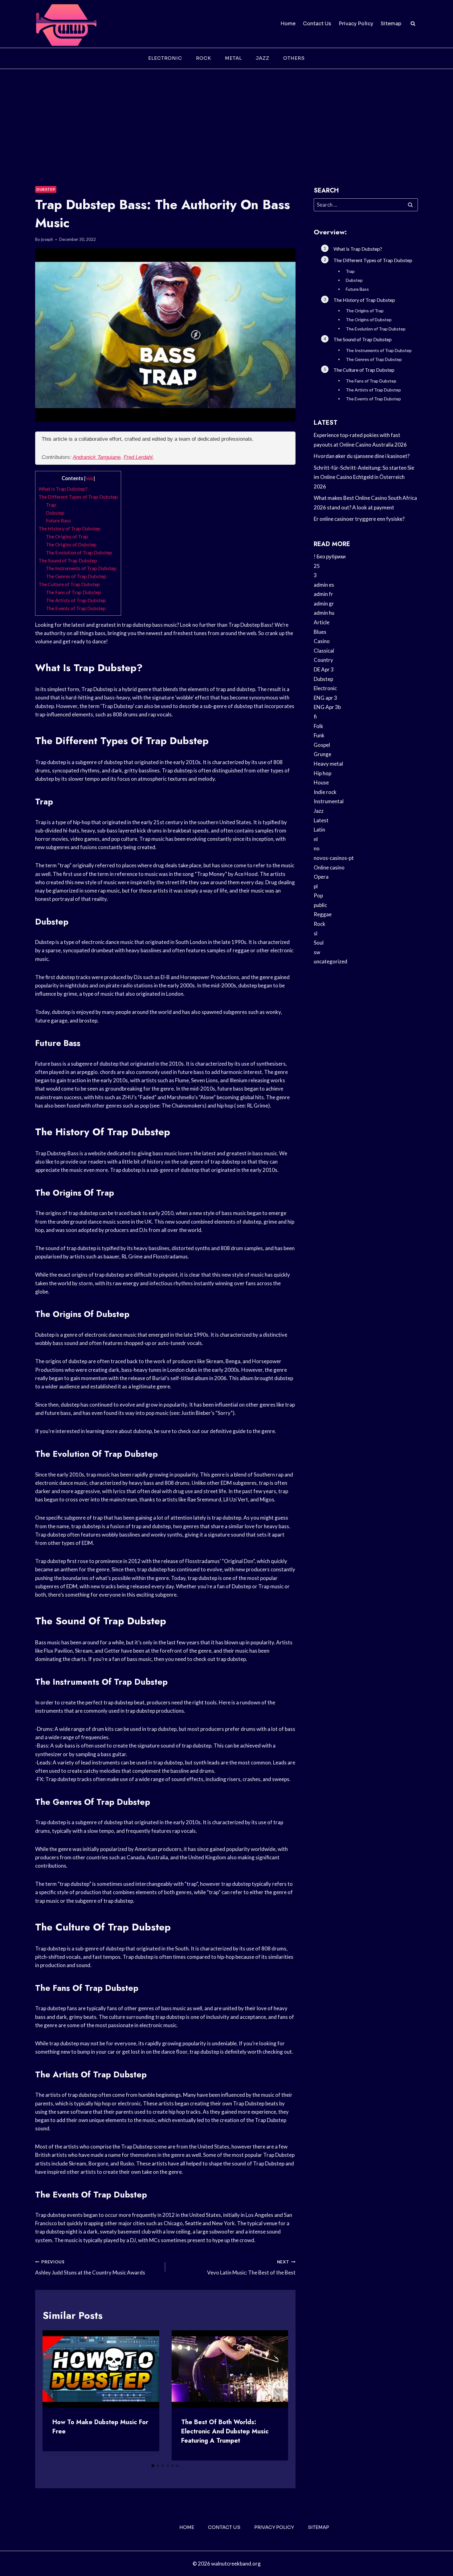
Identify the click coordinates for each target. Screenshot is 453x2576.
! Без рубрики (330, 556)
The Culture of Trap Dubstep (69, 584)
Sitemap (391, 24)
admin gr (324, 603)
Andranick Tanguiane (97, 457)
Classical (324, 651)
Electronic (165, 58)
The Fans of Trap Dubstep (73, 592)
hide (90, 478)
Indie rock (325, 792)
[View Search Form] (413, 24)
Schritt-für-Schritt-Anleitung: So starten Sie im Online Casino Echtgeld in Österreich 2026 (364, 477)
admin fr (323, 594)
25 (317, 566)
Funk (319, 735)
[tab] (153, 2466)
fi (315, 717)
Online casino (329, 867)
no (317, 848)
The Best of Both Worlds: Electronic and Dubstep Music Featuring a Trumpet (225, 2431)
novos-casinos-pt (334, 858)
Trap (51, 505)
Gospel (322, 745)
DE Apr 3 (324, 669)
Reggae (323, 914)
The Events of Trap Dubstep (76, 608)
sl (316, 933)
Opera (321, 877)
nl (316, 839)
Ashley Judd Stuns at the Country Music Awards (90, 2268)
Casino (322, 641)
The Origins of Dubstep (71, 544)
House (321, 782)
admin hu (324, 613)
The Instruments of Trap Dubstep (81, 568)
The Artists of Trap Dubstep (76, 600)
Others (294, 58)
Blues (320, 632)
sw (317, 952)
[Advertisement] (226, 115)
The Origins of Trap (67, 536)
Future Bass (58, 520)
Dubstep (46, 189)
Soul (319, 943)
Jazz (263, 58)
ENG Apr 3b (327, 707)
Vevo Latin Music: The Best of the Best (251, 2268)
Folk (318, 726)
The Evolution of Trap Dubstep (79, 552)
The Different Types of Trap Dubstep (78, 497)
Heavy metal (328, 764)
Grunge (322, 754)
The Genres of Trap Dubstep (76, 576)
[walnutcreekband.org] (66, 24)
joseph (47, 239)
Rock (204, 58)
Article (322, 622)
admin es (324, 585)
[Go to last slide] (52, 2396)
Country (323, 660)
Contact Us (317, 24)
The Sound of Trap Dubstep (68, 560)
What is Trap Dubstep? (63, 489)
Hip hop (322, 773)
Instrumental (329, 801)
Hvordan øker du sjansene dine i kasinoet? (362, 456)
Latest (321, 820)
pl (316, 886)
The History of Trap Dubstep (69, 528)
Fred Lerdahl (138, 457)
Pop (318, 895)
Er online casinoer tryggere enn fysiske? (359, 519)
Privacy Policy (356, 24)
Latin (319, 830)
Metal (233, 58)
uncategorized (331, 961)
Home (288, 24)
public (320, 905)
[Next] (278, 2396)
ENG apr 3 (325, 698)
